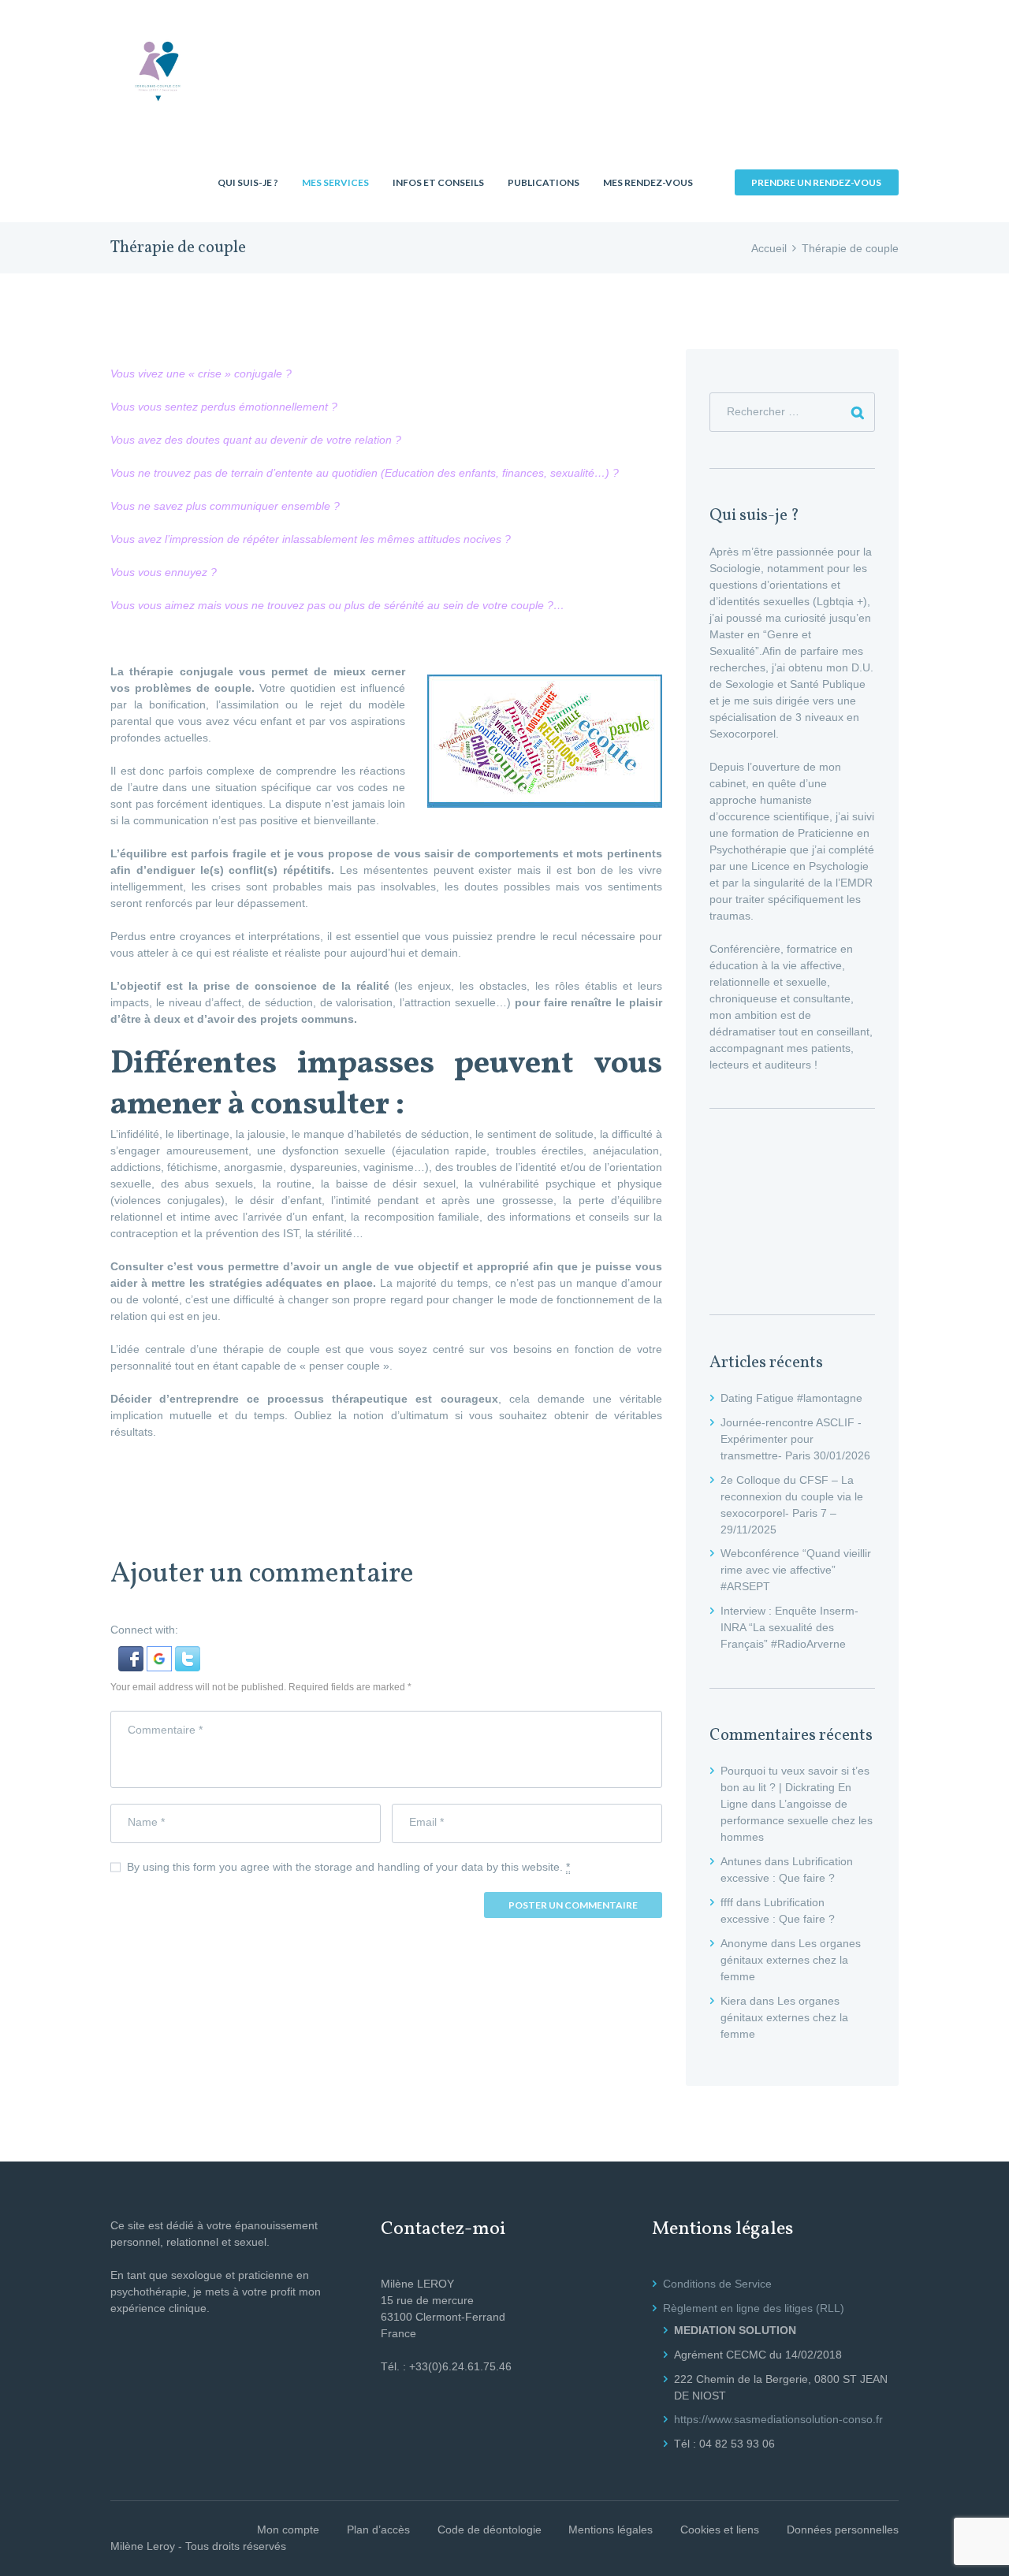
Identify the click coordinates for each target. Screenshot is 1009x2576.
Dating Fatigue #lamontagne (791, 1398)
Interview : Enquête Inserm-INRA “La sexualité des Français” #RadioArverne (789, 1627)
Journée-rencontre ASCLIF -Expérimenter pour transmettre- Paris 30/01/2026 (795, 1439)
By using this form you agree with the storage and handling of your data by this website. (348, 1867)
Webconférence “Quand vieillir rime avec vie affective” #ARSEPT (796, 1570)
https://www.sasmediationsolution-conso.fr (778, 2419)
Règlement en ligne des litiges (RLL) (754, 2308)
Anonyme (744, 1943)
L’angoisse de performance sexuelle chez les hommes (797, 1820)
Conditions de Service (717, 2284)
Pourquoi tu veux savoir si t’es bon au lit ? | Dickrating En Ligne (795, 1787)
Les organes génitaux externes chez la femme (791, 1960)
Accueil (769, 248)
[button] (132, 1654)
